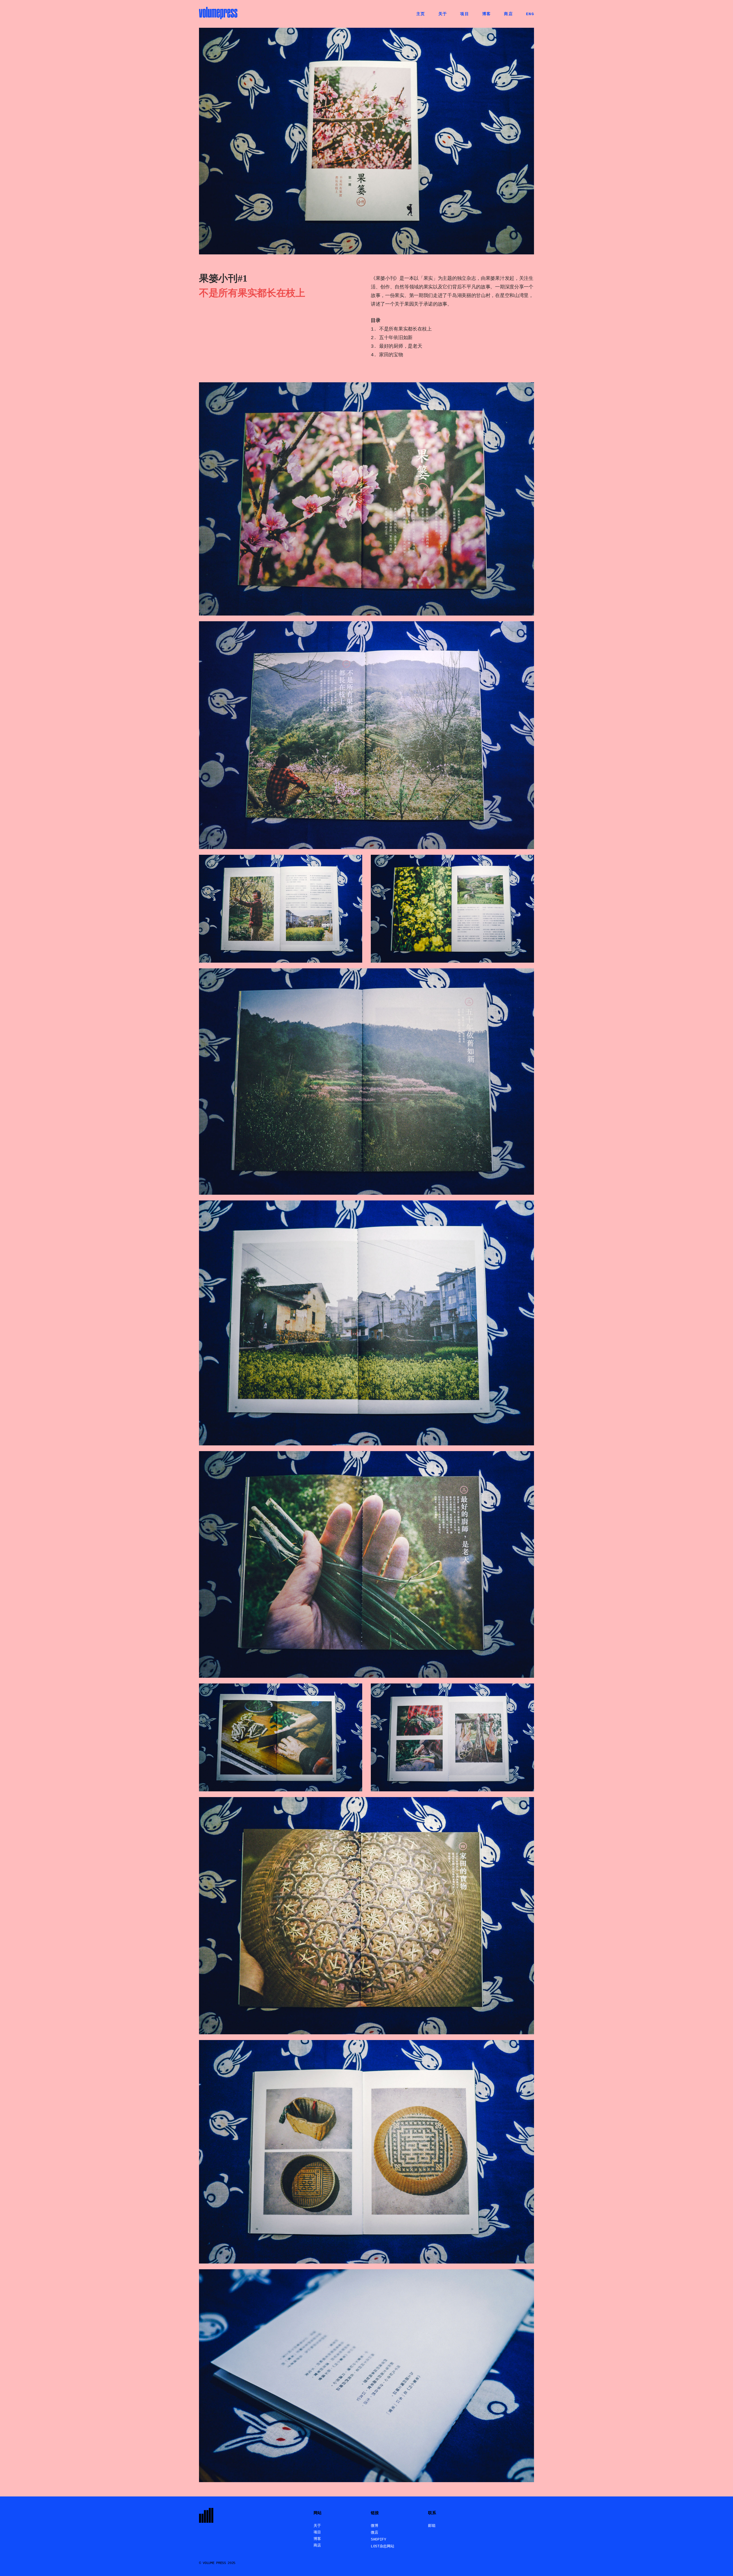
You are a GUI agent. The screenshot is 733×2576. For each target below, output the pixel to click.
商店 (317, 2546)
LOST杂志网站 (383, 2546)
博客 (317, 2539)
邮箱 (432, 2526)
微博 (374, 2526)
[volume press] (218, 14)
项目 (317, 2532)
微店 (374, 2533)
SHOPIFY (379, 2540)
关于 (317, 2526)
